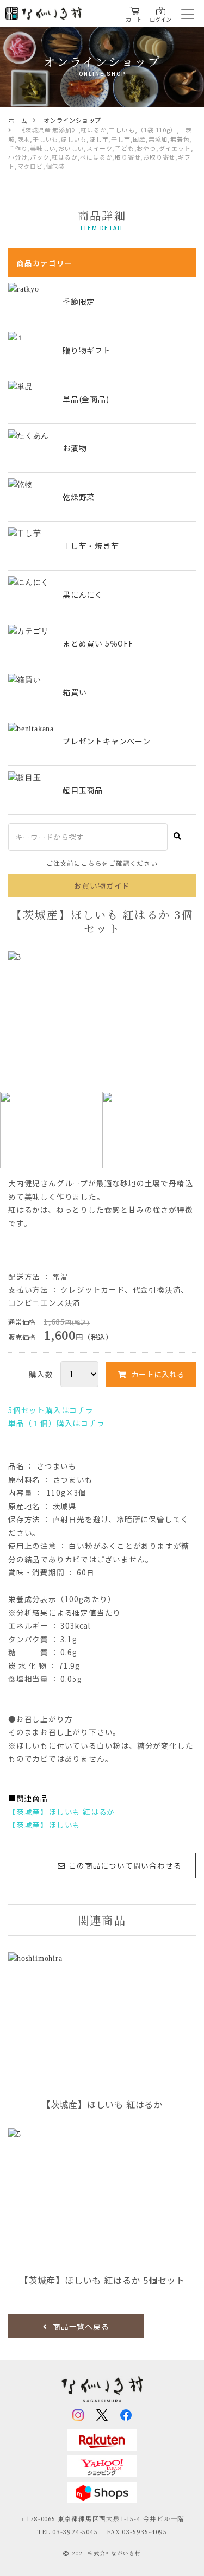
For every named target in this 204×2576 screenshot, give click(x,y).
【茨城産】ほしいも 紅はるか (61, 1812)
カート (134, 19)
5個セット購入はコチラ (51, 1410)
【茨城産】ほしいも (44, 1825)
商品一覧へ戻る (81, 2326)
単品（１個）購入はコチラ (57, 1423)
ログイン (160, 19)
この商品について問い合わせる (125, 1865)
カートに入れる (158, 1374)
